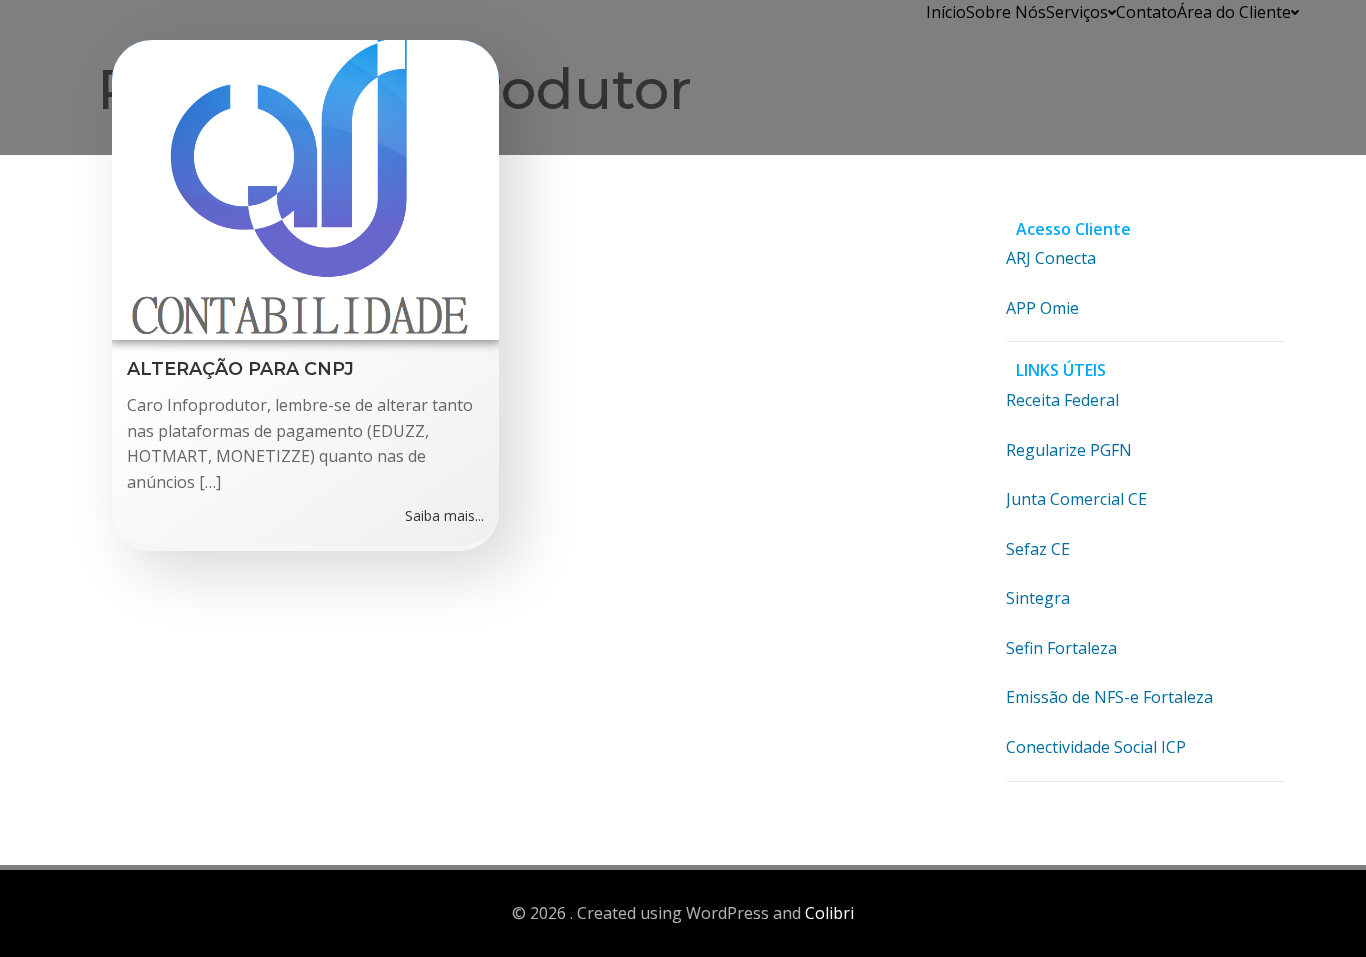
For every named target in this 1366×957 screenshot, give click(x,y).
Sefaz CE (1038, 549)
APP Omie (1042, 308)
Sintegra (1038, 598)
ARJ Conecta (1051, 258)
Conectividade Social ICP (1096, 747)
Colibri (829, 913)
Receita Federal (1062, 400)
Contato (1146, 12)
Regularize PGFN (1069, 450)
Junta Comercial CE (1076, 499)
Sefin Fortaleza (1061, 648)
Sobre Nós (1006, 12)
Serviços (1077, 12)
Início (946, 12)
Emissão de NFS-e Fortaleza (1109, 697)
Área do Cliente (1234, 12)
